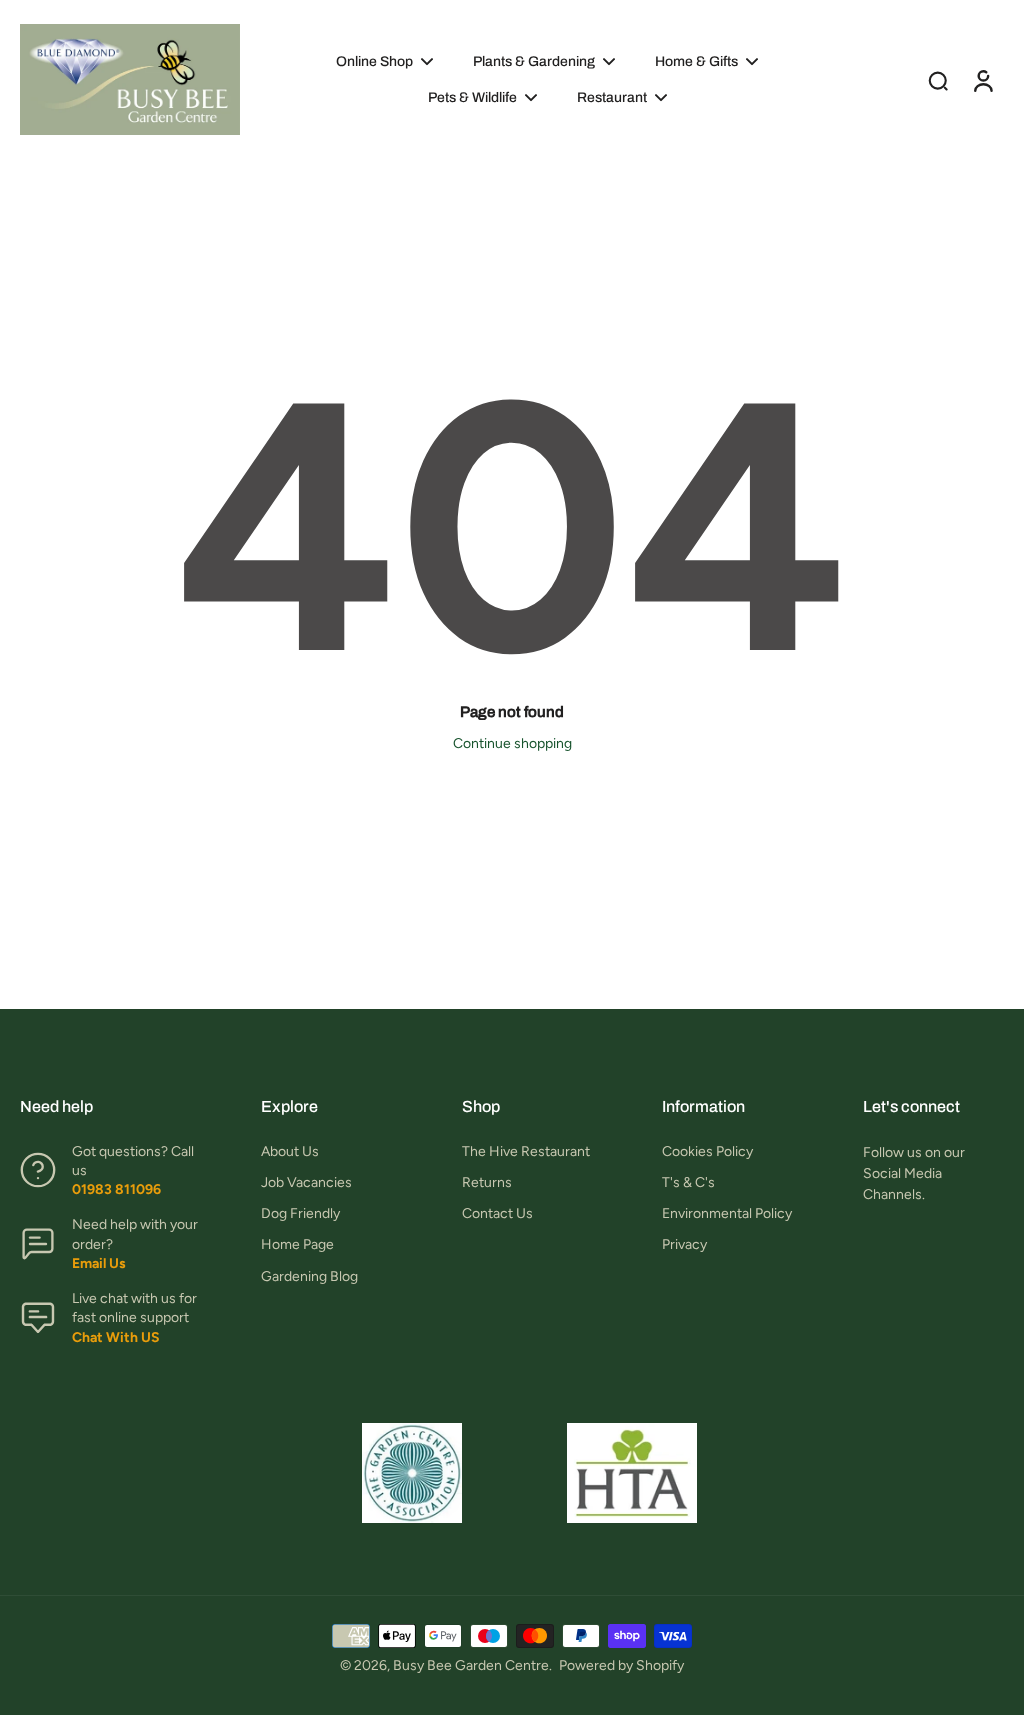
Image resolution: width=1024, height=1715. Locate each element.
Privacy (684, 1244)
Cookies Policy (707, 1151)
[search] (938, 80)
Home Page (297, 1244)
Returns (487, 1182)
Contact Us (497, 1213)
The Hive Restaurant (526, 1151)
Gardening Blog (309, 1276)
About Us (290, 1151)
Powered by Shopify (621, 1665)
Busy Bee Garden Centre (471, 1665)
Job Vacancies (306, 1182)
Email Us (99, 1263)
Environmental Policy (727, 1213)
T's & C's (688, 1182)
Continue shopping (512, 743)
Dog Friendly (300, 1213)
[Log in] (982, 79)
